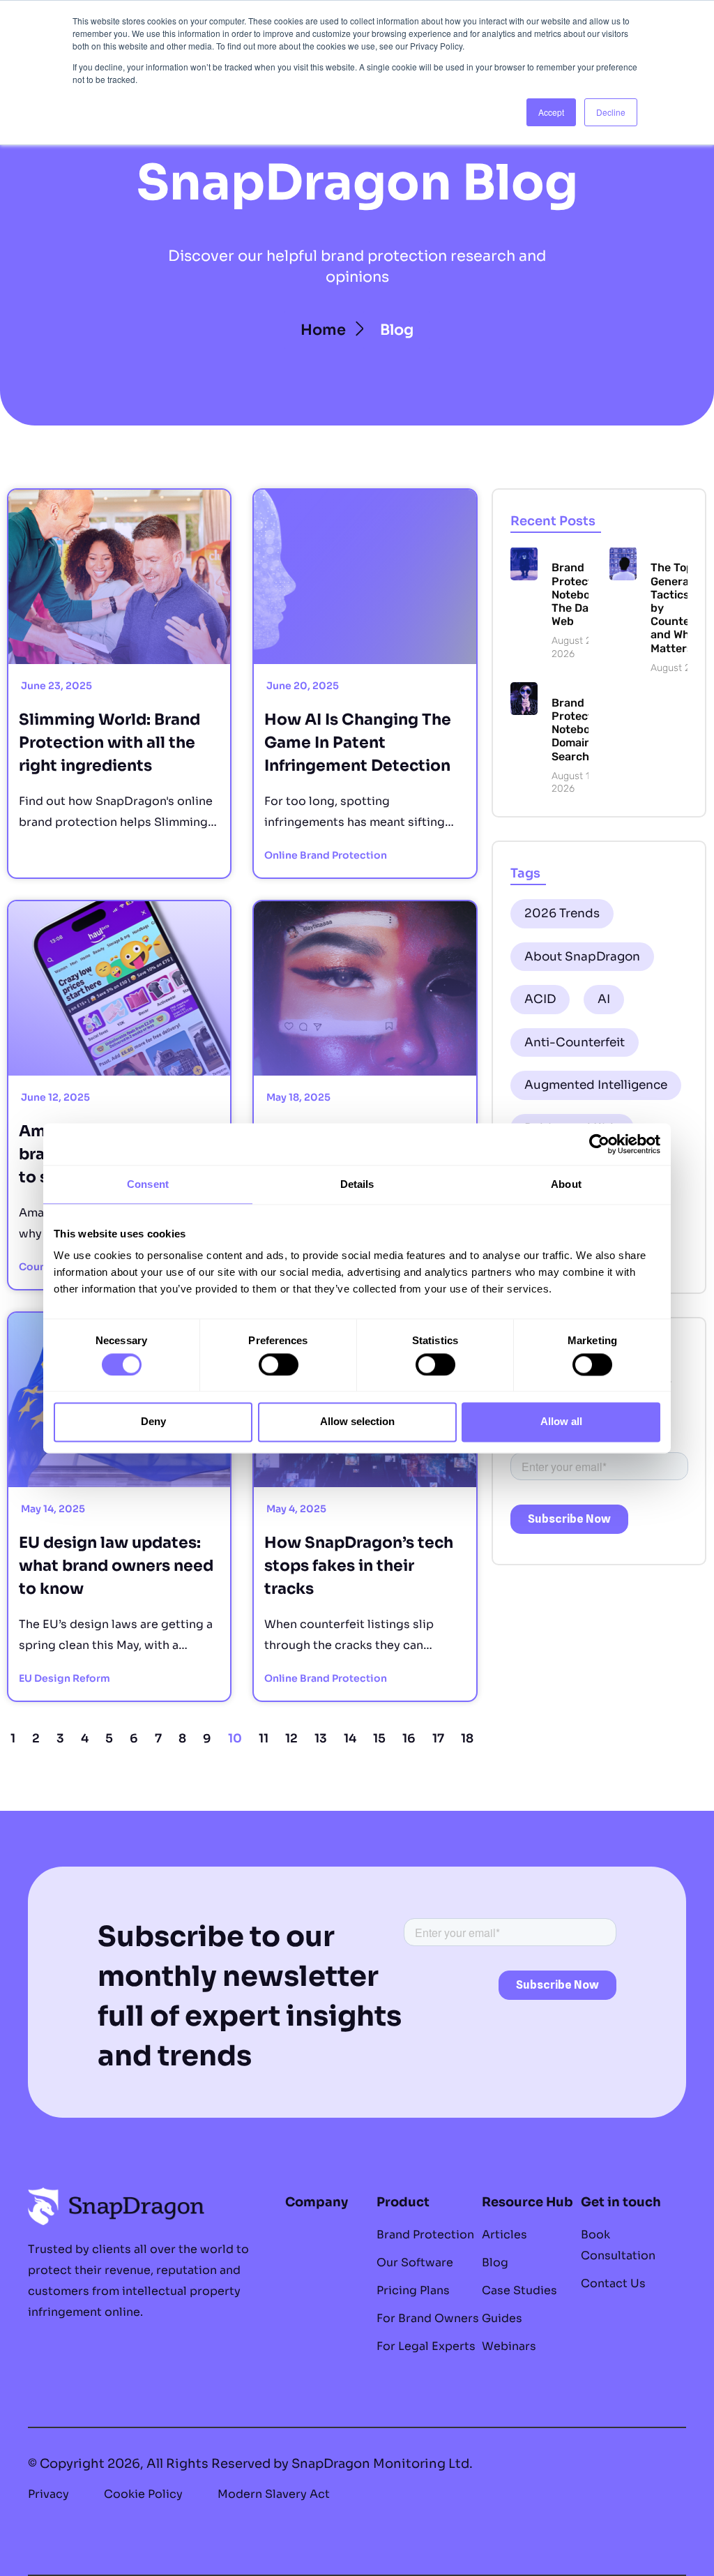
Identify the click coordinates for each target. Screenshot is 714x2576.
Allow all (561, 1422)
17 (438, 1739)
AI (604, 999)
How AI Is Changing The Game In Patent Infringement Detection (359, 743)
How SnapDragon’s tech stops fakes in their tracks (359, 1566)
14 (350, 1739)
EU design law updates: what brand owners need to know (116, 1566)
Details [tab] (357, 1184)
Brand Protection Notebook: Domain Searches (580, 730)
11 (264, 1739)
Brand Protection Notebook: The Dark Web (580, 594)
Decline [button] (611, 112)
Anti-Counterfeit (575, 1042)
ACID (540, 999)
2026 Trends (562, 913)
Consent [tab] (148, 1184)
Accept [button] (551, 112)
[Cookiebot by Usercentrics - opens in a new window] (599, 1144)
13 (321, 1739)
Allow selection (357, 1422)
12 (291, 1739)
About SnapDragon (582, 957)
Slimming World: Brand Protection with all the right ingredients (109, 743)
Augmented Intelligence (596, 1085)
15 (379, 1739)
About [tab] (566, 1184)
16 (409, 1739)
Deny (153, 1422)
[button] (397, 330)
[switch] (279, 1364)
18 (467, 1739)
